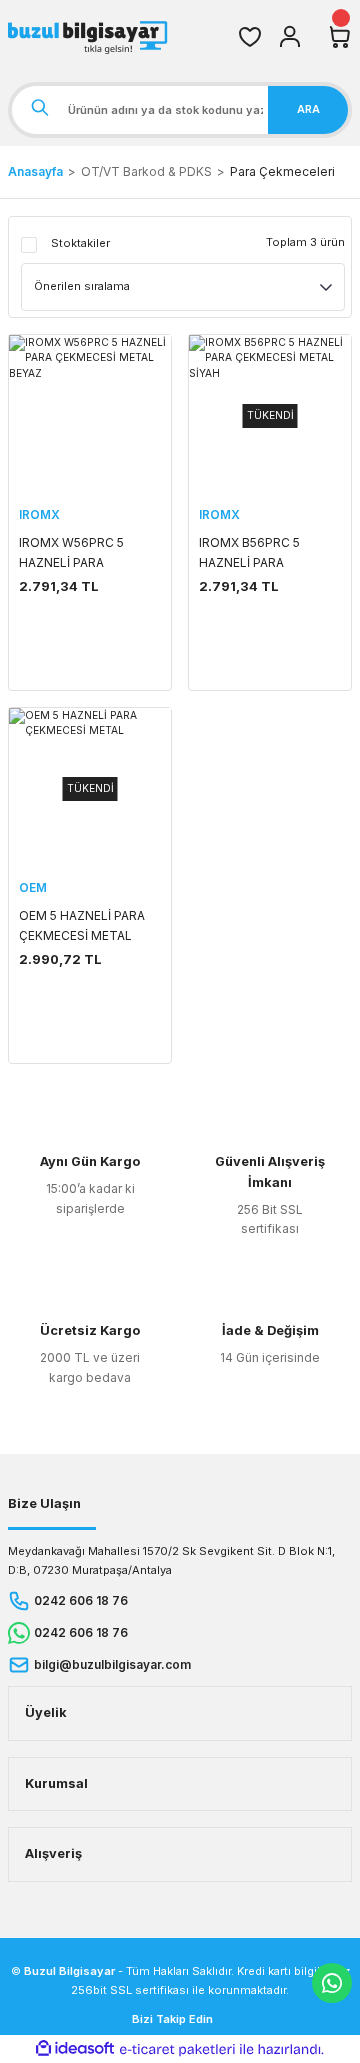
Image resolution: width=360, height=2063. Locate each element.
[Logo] (90, 37)
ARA (308, 109)
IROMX (39, 514)
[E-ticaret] (177, 2049)
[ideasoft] (75, 2049)
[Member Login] (290, 37)
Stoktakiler (80, 243)
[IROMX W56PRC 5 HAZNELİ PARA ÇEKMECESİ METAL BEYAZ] (90, 416)
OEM (33, 887)
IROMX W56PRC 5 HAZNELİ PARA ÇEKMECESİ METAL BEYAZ (75, 554)
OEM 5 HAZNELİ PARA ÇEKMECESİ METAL (82, 925)
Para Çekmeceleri (282, 171)
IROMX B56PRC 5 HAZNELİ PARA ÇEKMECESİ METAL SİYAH (255, 554)
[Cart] (340, 37)
